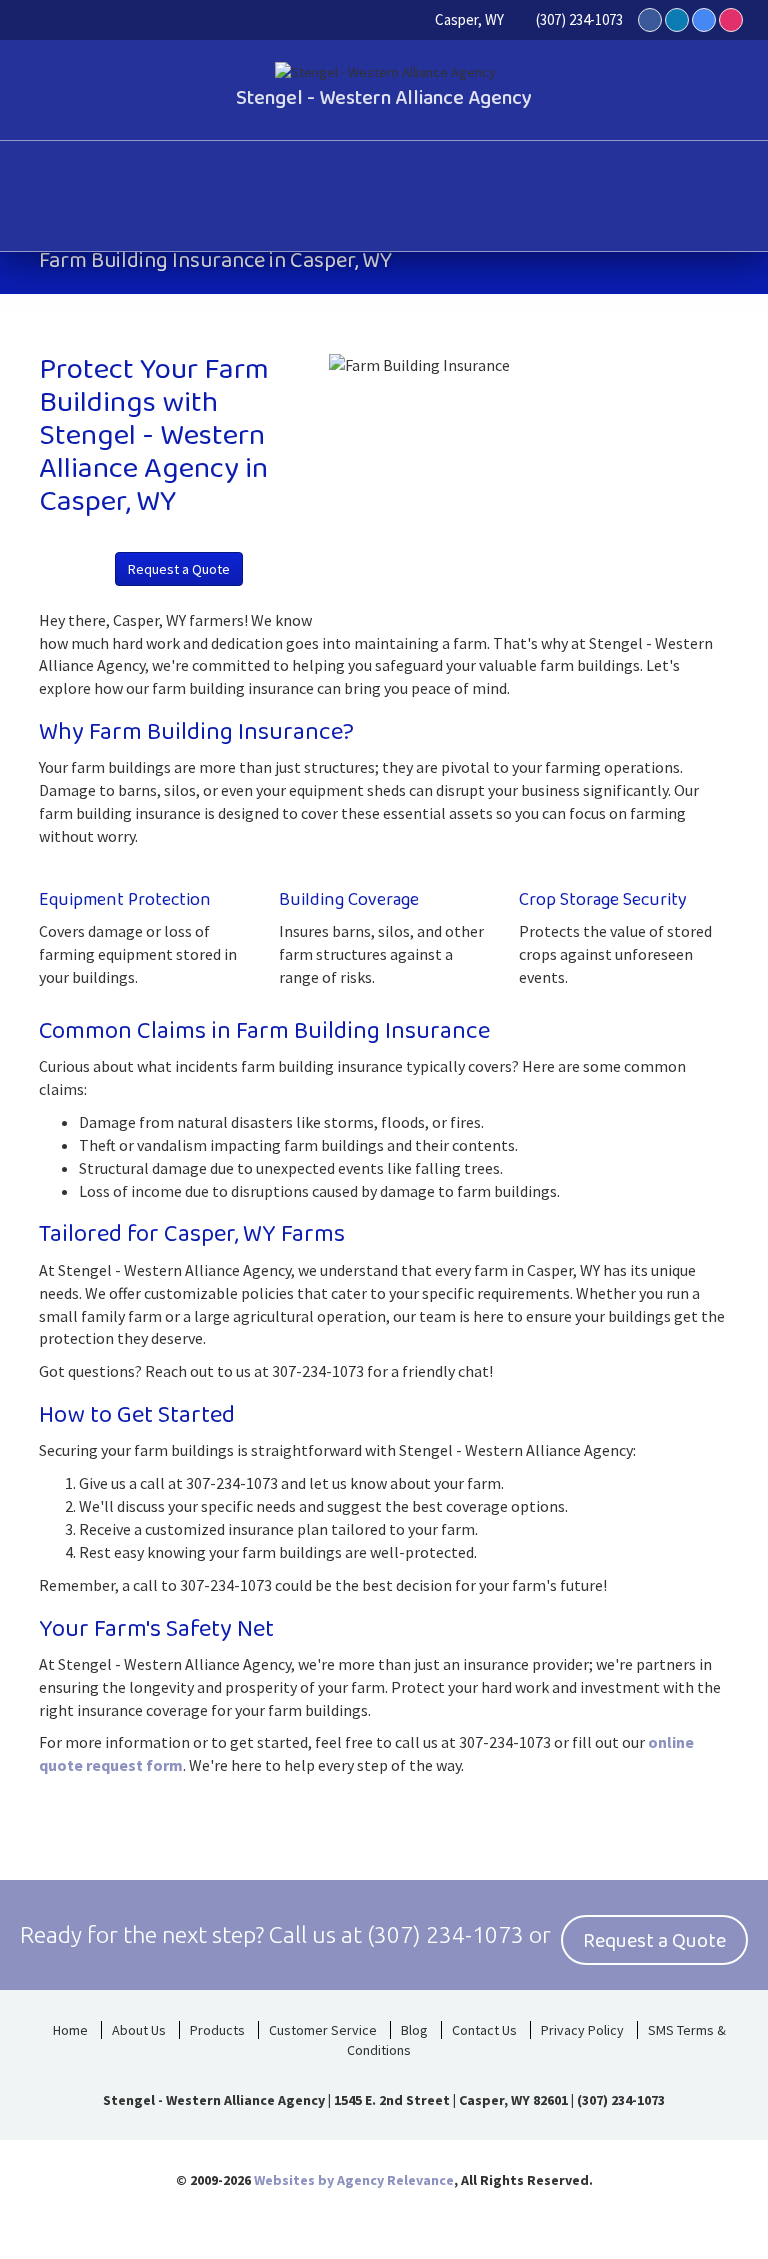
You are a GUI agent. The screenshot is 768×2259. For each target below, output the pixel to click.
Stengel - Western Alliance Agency (384, 98)
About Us (139, 2030)
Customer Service (323, 2030)
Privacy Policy (582, 2030)
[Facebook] (650, 20)
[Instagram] (731, 20)
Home (70, 2030)
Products (217, 2030)
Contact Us (484, 2030)
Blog (414, 2030)
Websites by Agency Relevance (354, 2180)
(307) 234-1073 (579, 19)
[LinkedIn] (677, 20)
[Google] (704, 20)
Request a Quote (179, 569)
